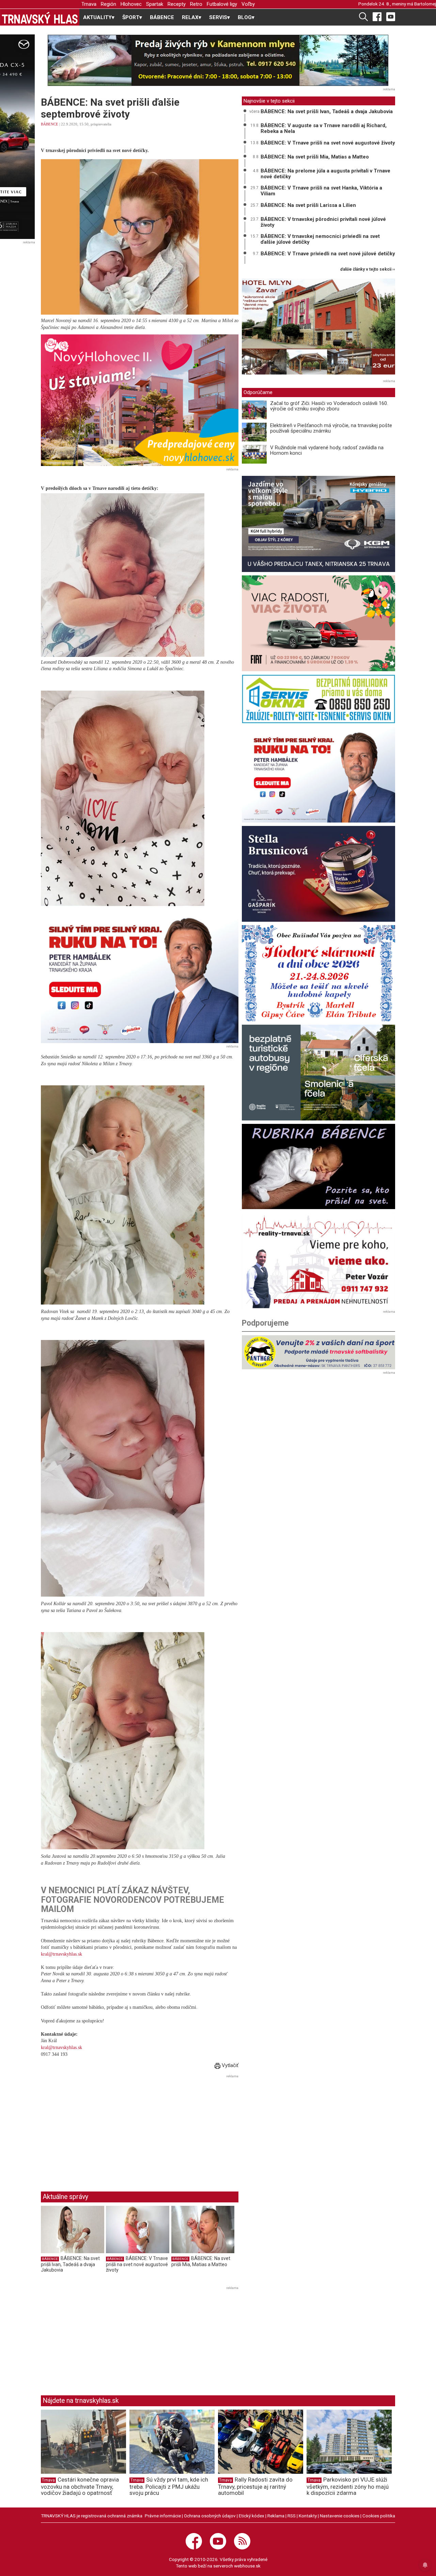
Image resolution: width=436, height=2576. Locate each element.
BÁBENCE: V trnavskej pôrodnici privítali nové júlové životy (323, 222)
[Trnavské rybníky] (218, 60)
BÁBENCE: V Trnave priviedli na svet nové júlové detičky (328, 254)
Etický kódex (252, 2516)
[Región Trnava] (318, 1073)
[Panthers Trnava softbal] (318, 1352)
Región (108, 4)
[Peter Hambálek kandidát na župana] (140, 977)
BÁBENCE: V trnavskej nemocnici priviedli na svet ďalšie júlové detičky (320, 239)
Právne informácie (163, 2516)
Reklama (276, 2516)
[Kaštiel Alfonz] (318, 328)
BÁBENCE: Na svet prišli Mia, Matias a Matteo (201, 2261)
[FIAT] (318, 623)
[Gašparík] (318, 874)
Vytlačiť (229, 2065)
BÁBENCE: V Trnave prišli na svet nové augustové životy (137, 2264)
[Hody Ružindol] (318, 973)
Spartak (155, 4)
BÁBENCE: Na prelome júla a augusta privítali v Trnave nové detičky (325, 174)
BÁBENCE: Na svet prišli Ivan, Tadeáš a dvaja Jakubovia (70, 2264)
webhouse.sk (247, 2566)
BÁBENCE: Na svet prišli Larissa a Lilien (308, 205)
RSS (292, 2516)
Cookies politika (379, 2516)
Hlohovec (131, 4)
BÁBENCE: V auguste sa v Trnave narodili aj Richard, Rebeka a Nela (324, 128)
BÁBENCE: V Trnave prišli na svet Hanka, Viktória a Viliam (321, 191)
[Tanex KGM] (318, 524)
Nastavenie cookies (340, 2516)
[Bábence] (318, 1166)
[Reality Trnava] (318, 1260)
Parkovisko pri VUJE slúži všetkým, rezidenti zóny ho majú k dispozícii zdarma (348, 2486)
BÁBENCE (162, 17)
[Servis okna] (318, 699)
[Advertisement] (98, 2128)
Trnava (89, 4)
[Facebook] (377, 16)
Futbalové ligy (222, 4)
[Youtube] (391, 16)
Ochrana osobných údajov (210, 2516)
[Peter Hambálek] (318, 775)
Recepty (177, 4)
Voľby (248, 4)
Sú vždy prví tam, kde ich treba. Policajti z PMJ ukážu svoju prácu (169, 2486)
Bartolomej (425, 4)
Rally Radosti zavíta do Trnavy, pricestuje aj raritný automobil (255, 2486)
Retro (196, 4)
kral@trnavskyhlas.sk (61, 1954)
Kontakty (308, 2516)
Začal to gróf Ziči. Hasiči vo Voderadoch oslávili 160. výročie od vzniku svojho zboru (329, 406)
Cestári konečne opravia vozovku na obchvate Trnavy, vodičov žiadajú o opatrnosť (80, 2486)
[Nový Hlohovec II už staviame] (140, 400)
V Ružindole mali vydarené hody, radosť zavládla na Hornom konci (327, 450)
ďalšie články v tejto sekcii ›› (368, 269)
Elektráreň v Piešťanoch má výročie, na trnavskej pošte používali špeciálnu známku (331, 428)
